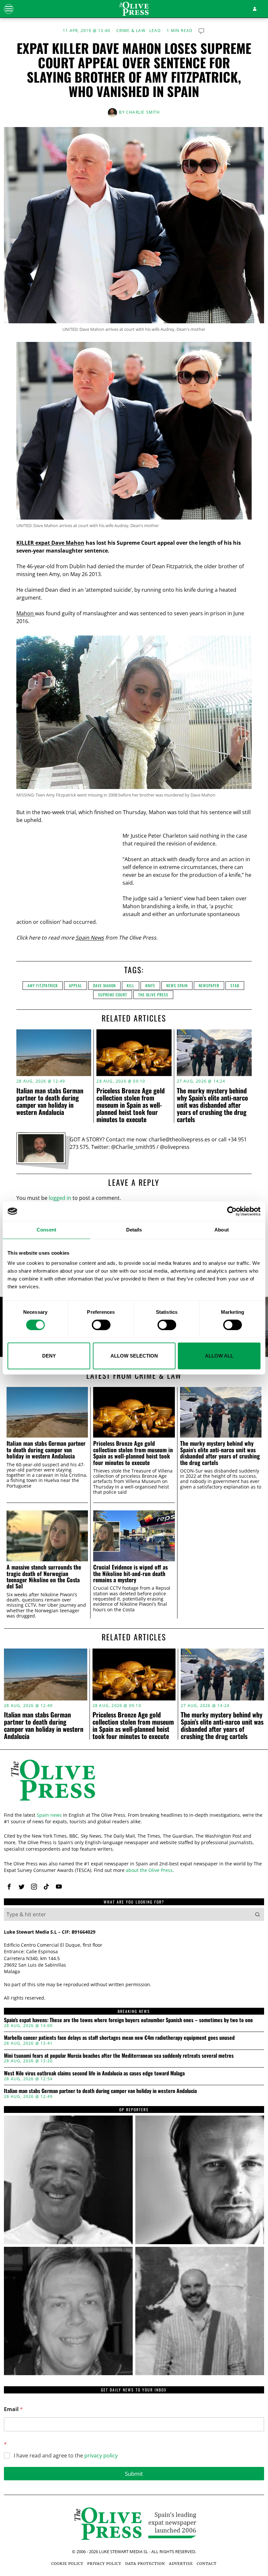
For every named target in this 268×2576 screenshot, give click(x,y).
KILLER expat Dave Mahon (50, 543)
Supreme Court (113, 995)
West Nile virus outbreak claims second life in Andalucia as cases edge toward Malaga (94, 2073)
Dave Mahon (104, 985)
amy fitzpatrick (43, 985)
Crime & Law (131, 31)
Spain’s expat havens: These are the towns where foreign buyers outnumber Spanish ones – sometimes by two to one (128, 2020)
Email (13, 2409)
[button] (258, 1914)
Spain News (90, 938)
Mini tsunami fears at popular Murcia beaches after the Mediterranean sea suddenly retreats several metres (119, 2056)
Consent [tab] (46, 1230)
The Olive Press (153, 995)
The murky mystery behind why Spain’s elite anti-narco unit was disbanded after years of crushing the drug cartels (212, 1105)
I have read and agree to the (66, 2456)
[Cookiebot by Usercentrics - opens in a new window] (232, 1211)
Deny (49, 1356)
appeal (75, 985)
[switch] (101, 1325)
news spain (177, 985)
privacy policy (101, 2455)
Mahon (26, 613)
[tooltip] (9, 1887)
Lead (155, 31)
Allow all (219, 1356)
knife (150, 985)
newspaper (209, 985)
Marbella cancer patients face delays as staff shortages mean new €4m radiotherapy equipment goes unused (119, 2038)
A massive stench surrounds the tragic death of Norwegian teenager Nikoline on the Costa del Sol (44, 1577)
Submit (134, 2474)
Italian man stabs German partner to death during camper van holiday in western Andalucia (50, 1101)
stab (235, 985)
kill (131, 985)
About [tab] (222, 1230)
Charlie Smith (143, 112)
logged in (60, 1198)
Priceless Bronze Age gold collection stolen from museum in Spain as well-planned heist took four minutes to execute (131, 1105)
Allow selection (134, 1356)
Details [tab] (134, 1230)
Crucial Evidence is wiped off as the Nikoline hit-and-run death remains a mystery (130, 1573)
